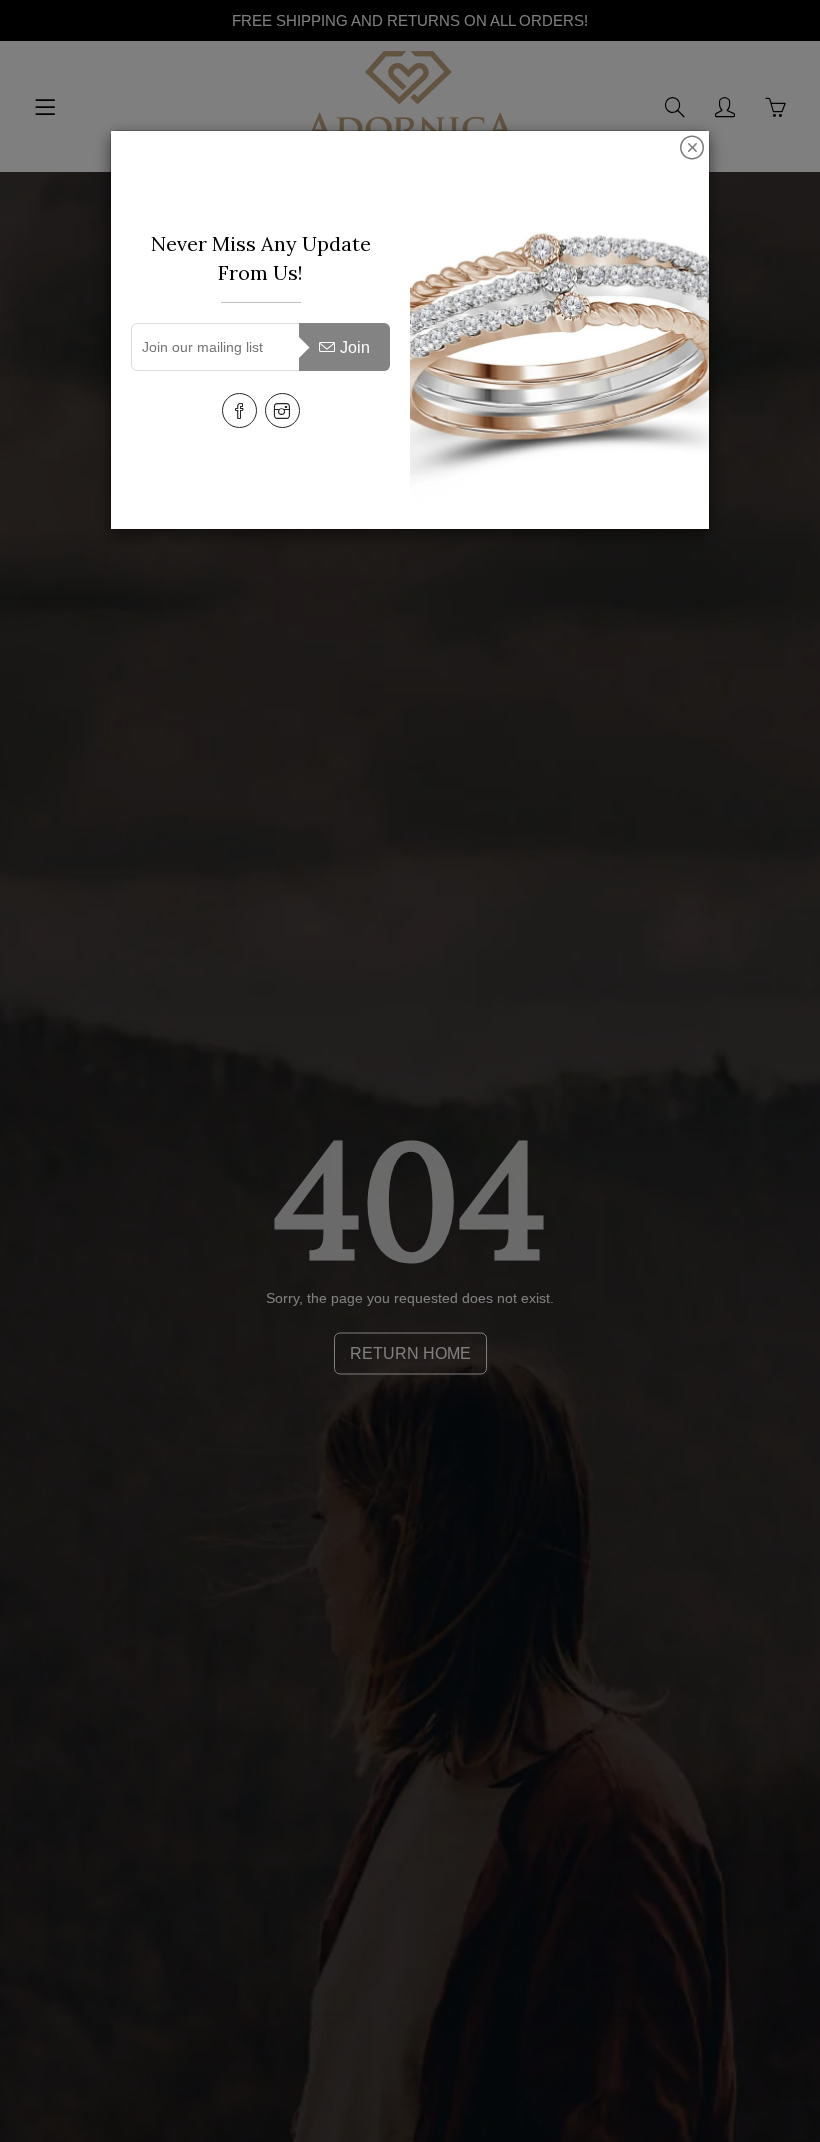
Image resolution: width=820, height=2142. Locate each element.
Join (355, 347)
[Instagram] (282, 410)
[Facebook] (239, 410)
